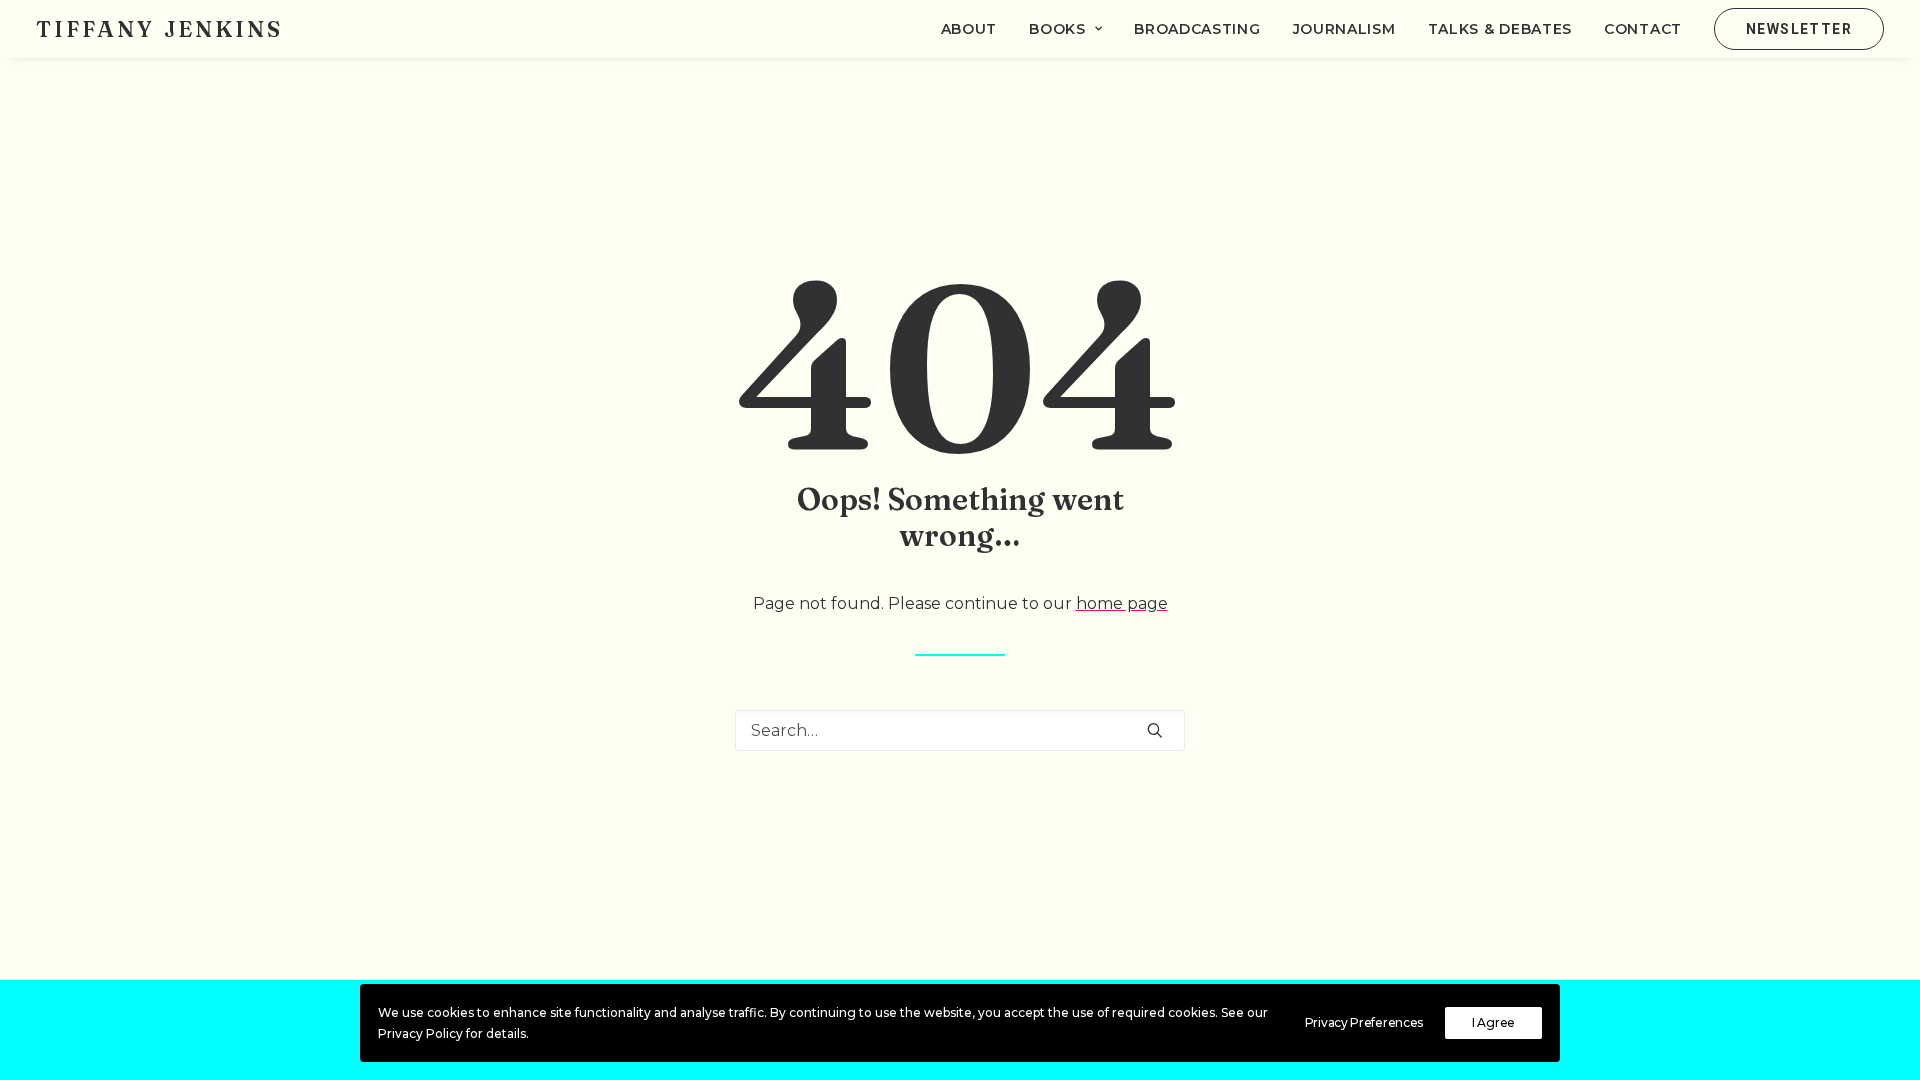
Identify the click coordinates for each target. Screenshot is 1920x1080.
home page (1122, 603)
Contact (1643, 29)
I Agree (1493, 1022)
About (969, 29)
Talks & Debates (1500, 29)
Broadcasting (1197, 29)
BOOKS (1057, 29)
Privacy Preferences (1364, 1022)
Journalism (1344, 29)
